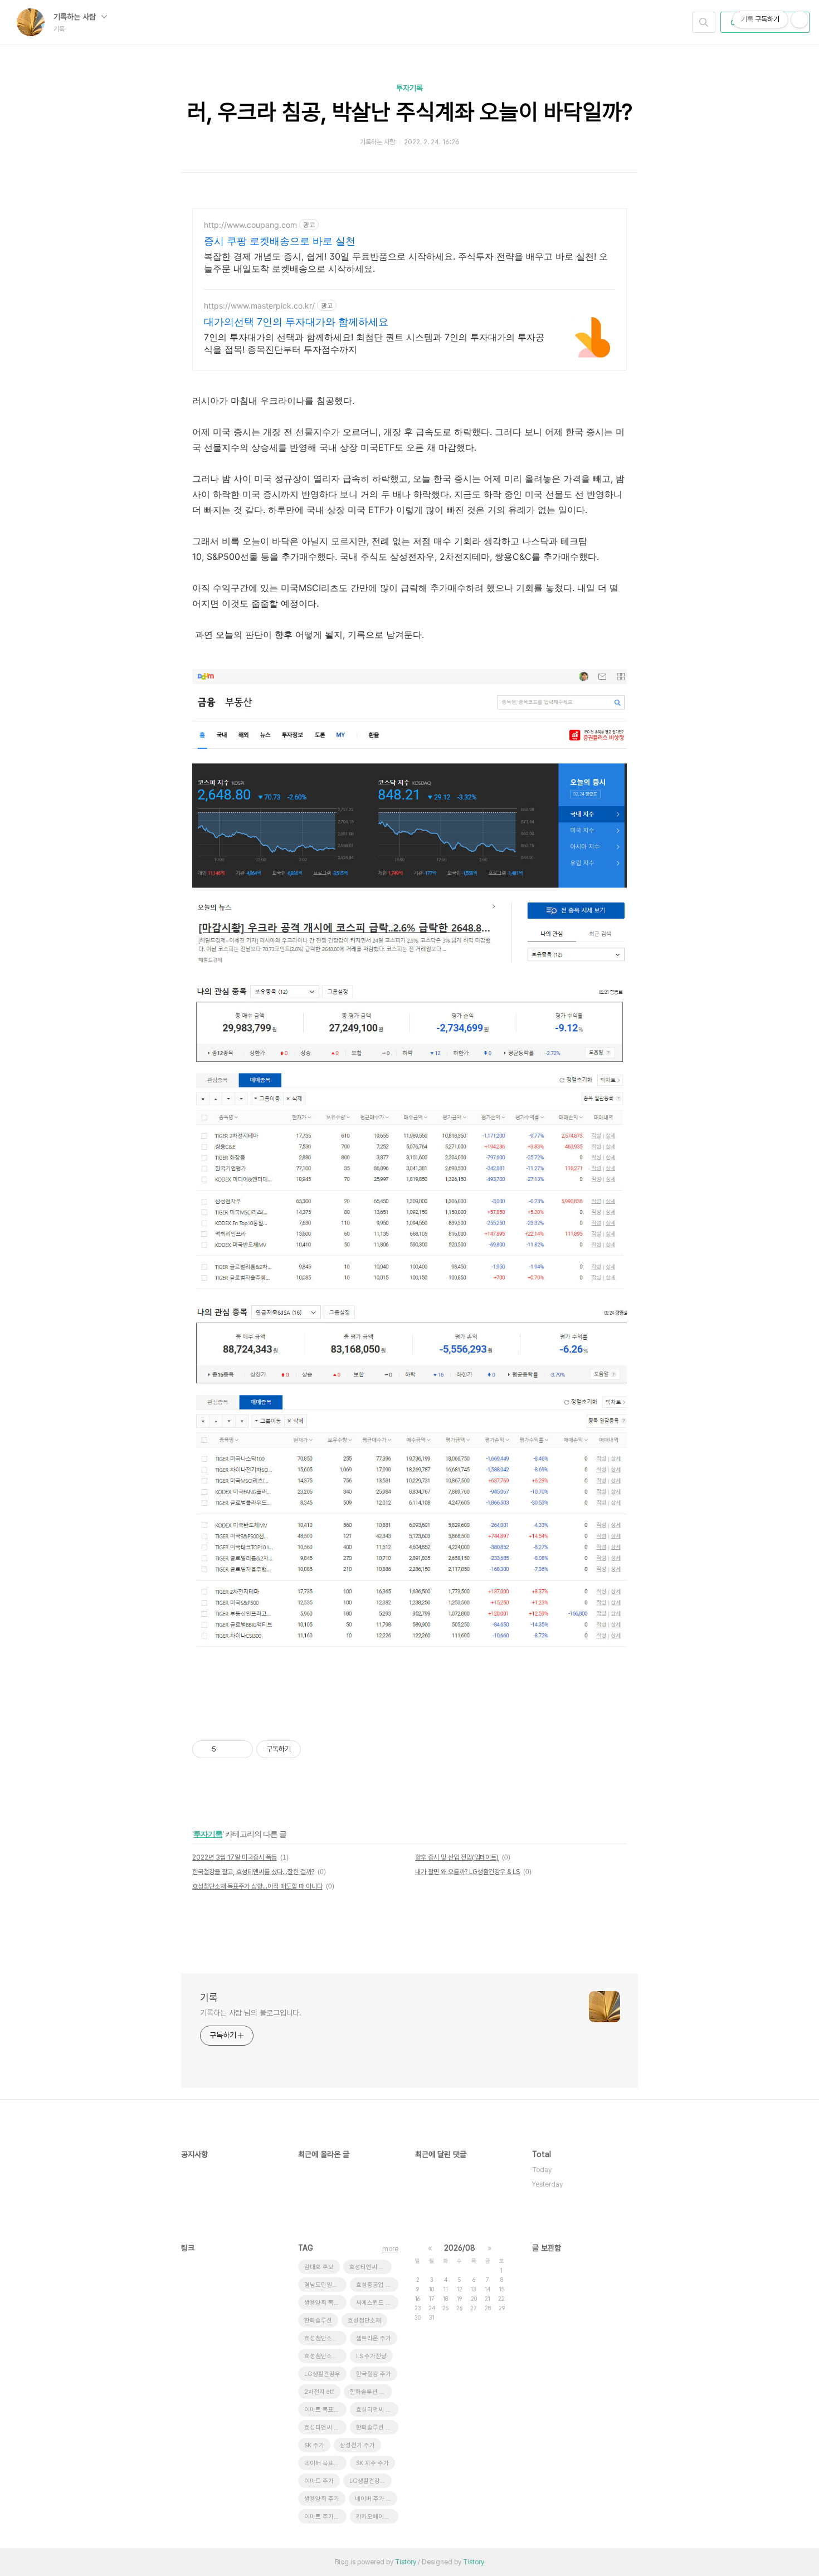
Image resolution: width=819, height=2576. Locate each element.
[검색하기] (704, 22)
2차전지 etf (319, 2392)
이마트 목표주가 (325, 2410)
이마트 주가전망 (325, 2517)
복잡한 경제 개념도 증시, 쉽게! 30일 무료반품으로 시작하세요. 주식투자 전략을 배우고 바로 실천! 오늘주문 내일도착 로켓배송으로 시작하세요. (406, 262)
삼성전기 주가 (357, 2445)
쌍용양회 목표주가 (325, 2303)
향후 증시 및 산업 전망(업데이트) (457, 1857)
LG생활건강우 (322, 2374)
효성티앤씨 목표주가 (325, 2428)
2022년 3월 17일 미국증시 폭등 (235, 1857)
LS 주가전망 (371, 2356)
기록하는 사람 (76, 17)
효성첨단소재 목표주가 (325, 2356)
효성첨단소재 (364, 2321)
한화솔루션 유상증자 (371, 2392)
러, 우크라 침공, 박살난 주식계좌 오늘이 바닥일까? (410, 112)
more (390, 2249)
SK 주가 (314, 2445)
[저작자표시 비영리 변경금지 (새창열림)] (316, 1749)
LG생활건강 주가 (370, 2481)
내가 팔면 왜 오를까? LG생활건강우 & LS (467, 1872)
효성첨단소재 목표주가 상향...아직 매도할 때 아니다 (257, 1886)
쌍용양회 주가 (322, 2499)
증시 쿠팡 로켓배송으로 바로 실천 (280, 241)
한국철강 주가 (374, 2374)
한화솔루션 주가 (376, 2428)
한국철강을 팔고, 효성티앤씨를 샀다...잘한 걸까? (253, 1872)
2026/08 (460, 2248)
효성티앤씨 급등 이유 (377, 2410)
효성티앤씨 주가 (370, 2267)
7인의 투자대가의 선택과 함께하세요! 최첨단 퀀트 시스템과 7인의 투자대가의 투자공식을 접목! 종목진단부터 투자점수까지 (374, 343)
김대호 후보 (319, 2267)
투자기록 (409, 88)
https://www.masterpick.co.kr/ (259, 306)
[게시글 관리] (240, 1749)
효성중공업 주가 (376, 2285)
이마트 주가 (319, 2481)
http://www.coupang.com (250, 225)
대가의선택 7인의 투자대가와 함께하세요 (296, 322)
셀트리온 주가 (374, 2338)
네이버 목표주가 (325, 2463)
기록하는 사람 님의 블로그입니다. (251, 2013)
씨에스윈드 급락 (376, 2303)
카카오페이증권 (376, 2517)
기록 (209, 1997)
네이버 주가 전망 (376, 2499)
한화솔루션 (318, 2321)
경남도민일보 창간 (325, 2285)
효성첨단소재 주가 (325, 2338)
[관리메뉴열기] (799, 19)
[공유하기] (226, 1749)
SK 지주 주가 (372, 2463)
